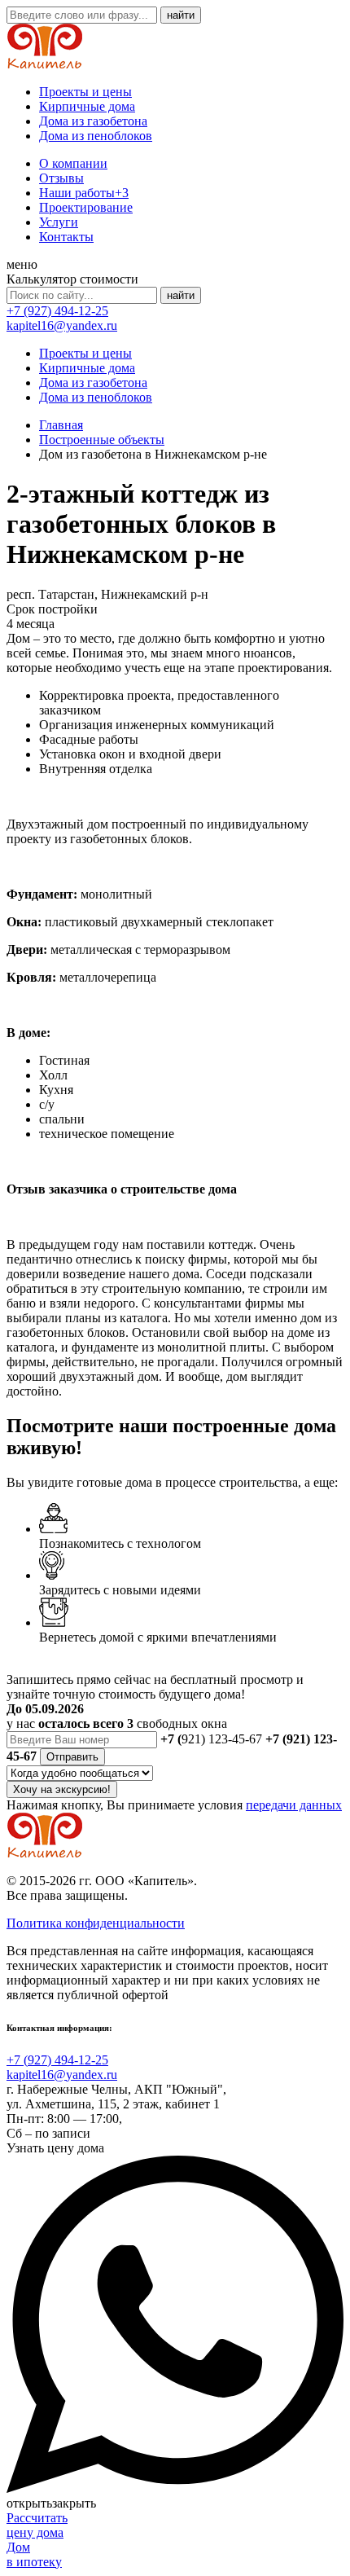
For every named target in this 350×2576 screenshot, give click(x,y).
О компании (73, 163)
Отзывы (61, 178)
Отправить (72, 1757)
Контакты (66, 237)
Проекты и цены (85, 92)
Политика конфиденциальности (96, 1923)
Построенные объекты (102, 440)
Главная (61, 425)
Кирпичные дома (87, 106)
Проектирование (86, 207)
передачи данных (294, 1805)
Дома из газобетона (93, 121)
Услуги (59, 222)
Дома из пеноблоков (96, 136)
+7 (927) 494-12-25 (57, 311)
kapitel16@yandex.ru (62, 325)
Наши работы (84, 193)
